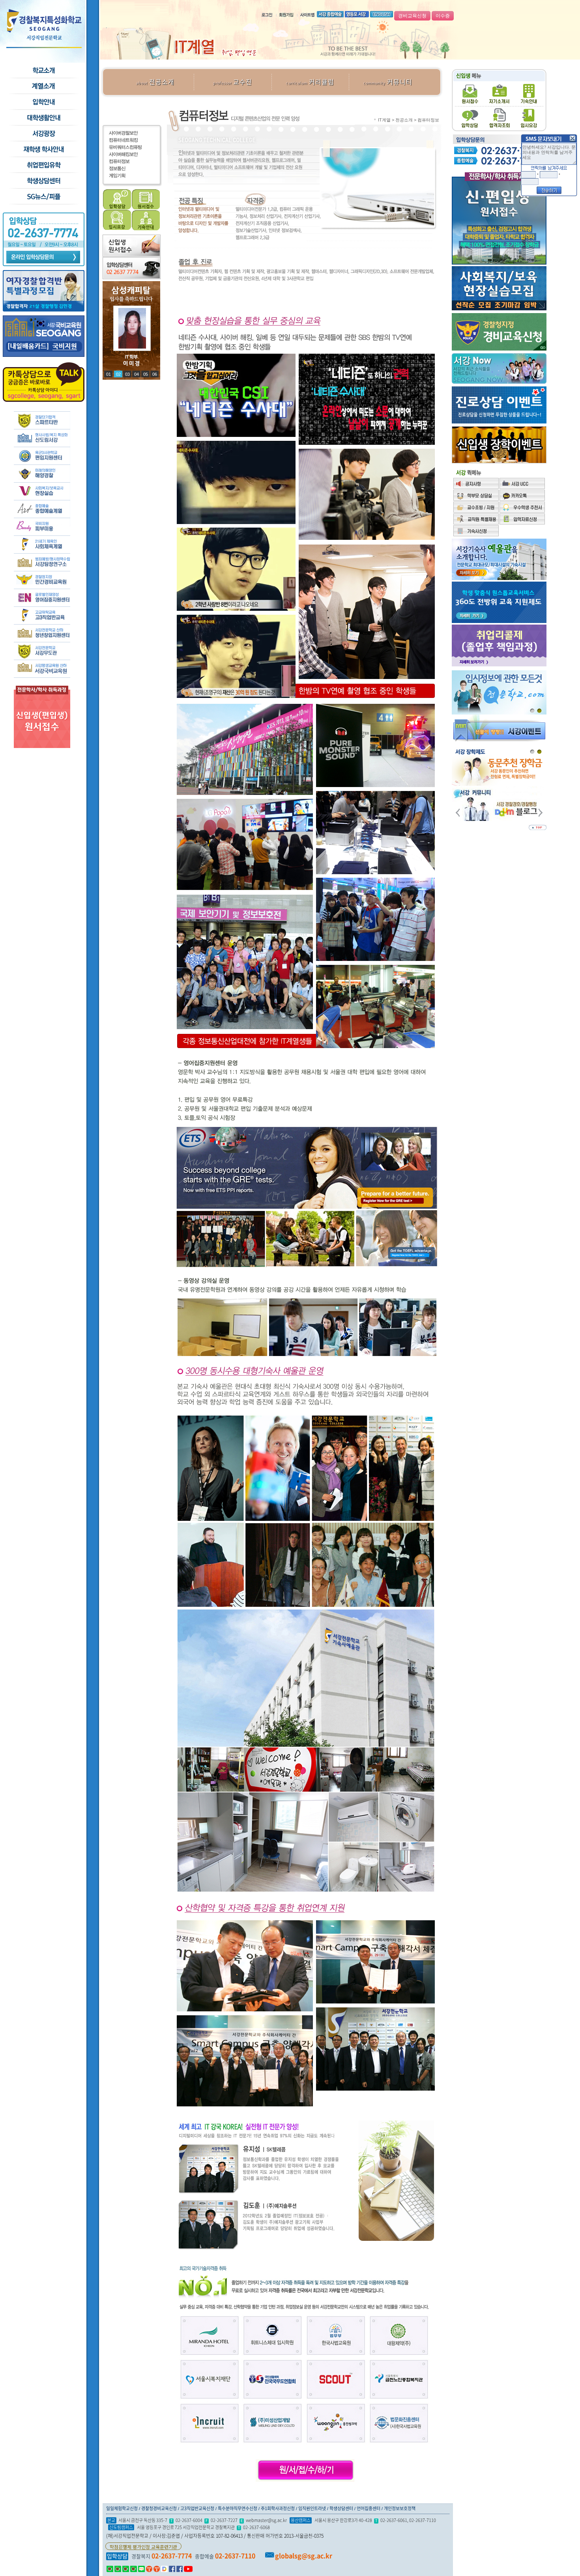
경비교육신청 (412, 16)
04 (137, 374)
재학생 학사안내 (43, 149)
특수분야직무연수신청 (238, 2508)
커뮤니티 (388, 82)
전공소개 (155, 82)
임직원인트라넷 (312, 2508)
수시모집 (43, 86)
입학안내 (43, 102)
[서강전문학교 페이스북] (172, 2569)
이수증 (443, 16)
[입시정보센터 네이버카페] (134, 2569)
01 (109, 374)
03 (127, 374)
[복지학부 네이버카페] (126, 2569)
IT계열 (384, 120)
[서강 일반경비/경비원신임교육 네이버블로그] (141, 2569)
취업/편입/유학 (43, 165)
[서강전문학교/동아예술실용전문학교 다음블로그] (164, 2569)
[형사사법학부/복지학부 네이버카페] (118, 2569)
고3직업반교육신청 (197, 2508)
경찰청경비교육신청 (159, 2508)
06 (155, 374)
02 (118, 374)
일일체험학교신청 (122, 2508)
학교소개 (43, 71)
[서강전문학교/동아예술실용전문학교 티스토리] (157, 2569)
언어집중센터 (369, 2508)
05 (146, 374)
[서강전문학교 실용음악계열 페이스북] (180, 2569)
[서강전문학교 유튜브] (188, 2569)
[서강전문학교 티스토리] (149, 2569)
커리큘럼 (310, 82)
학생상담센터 (43, 181)
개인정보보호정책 (400, 2508)
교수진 (233, 82)
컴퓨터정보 (428, 120)
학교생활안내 (43, 118)
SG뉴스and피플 (43, 197)
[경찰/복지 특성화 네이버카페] (110, 2569)
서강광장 (43, 134)
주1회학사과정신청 (278, 2508)
